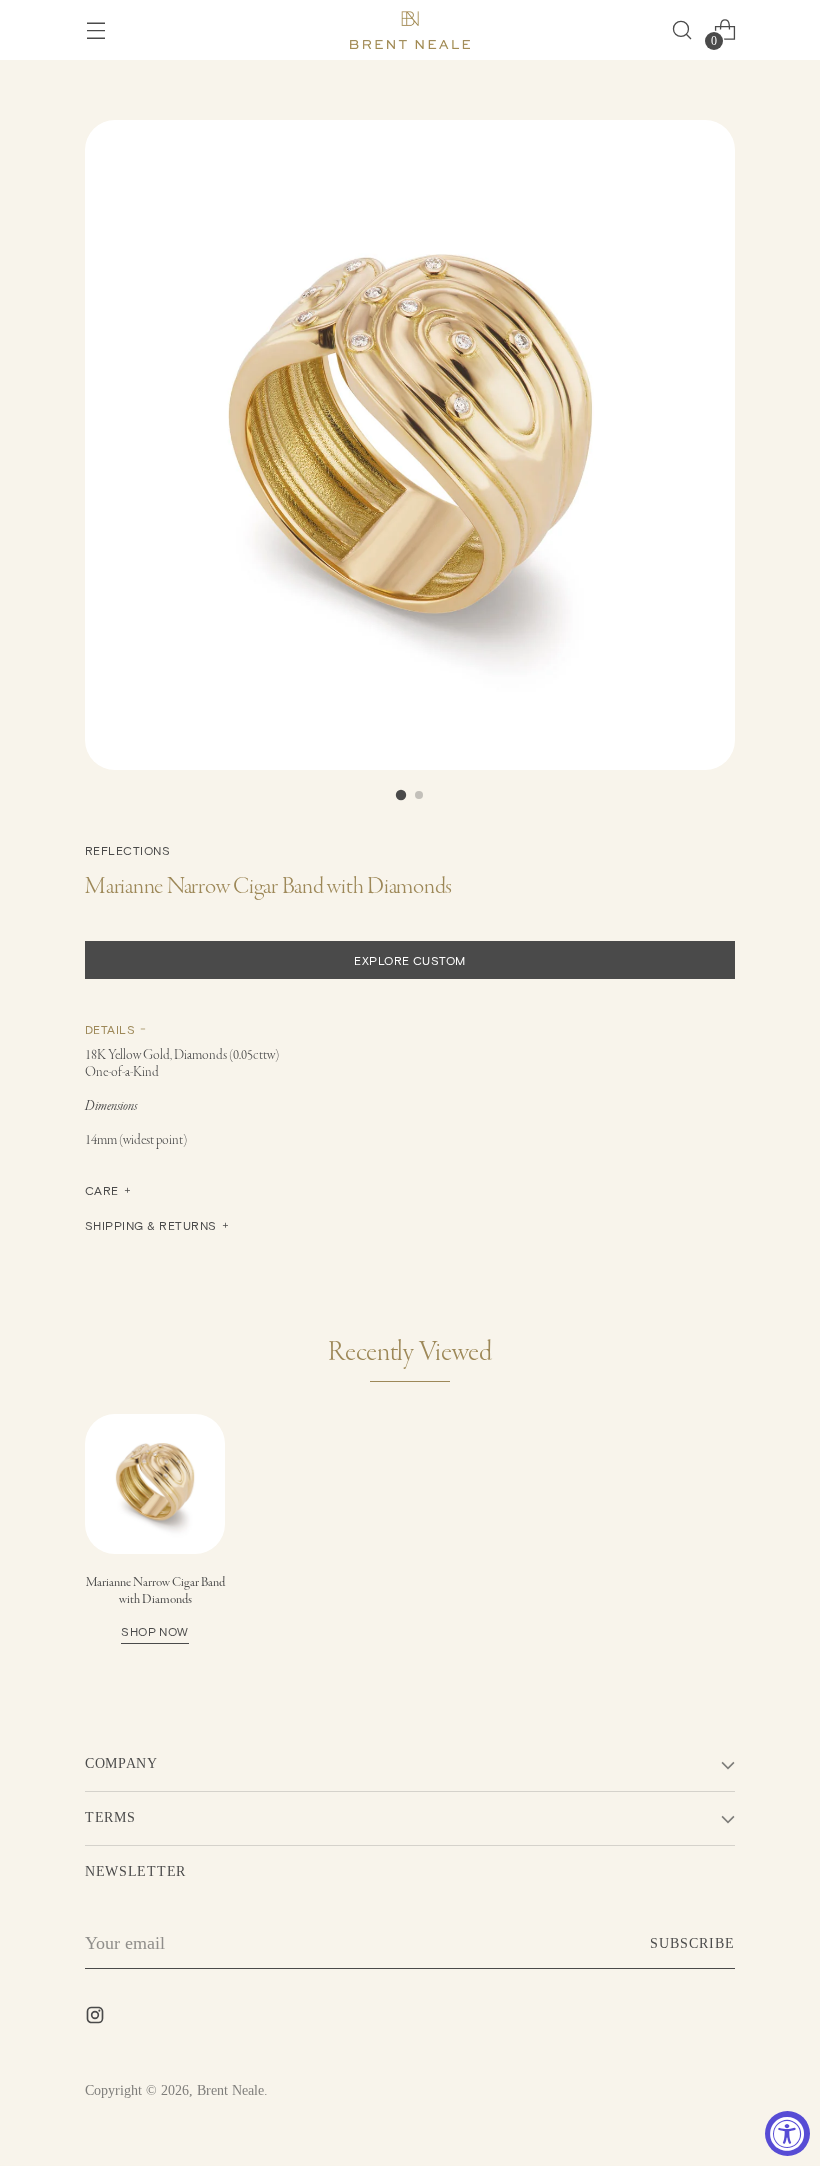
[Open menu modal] (95, 30)
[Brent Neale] (410, 30)
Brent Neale (230, 2090)
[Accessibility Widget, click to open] (787, 2133)
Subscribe (692, 1943)
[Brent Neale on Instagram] (97, 2019)
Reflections (127, 850)
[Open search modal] (681, 30)
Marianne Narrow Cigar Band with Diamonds (155, 1606)
